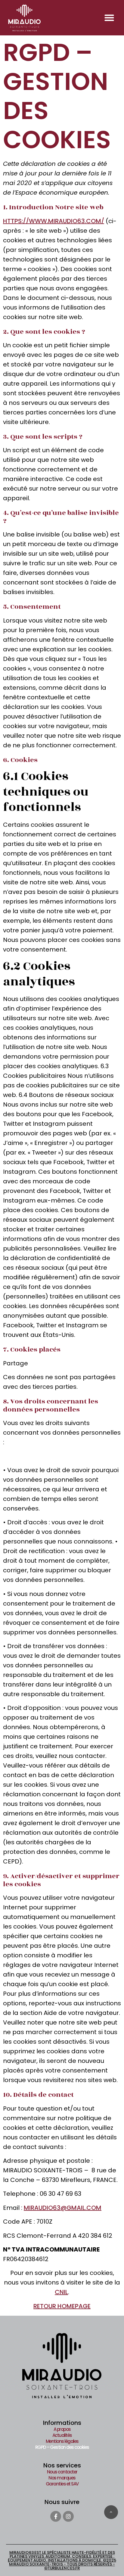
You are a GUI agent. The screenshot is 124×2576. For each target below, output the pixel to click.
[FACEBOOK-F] (56, 2516)
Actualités (62, 2435)
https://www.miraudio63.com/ (54, 221)
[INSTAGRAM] (68, 2516)
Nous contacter (62, 2472)
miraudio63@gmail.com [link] (63, 2208)
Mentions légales (62, 2441)
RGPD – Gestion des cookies (62, 2447)
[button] (109, 18)
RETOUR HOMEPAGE (62, 2306)
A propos (62, 2429)
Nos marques (62, 2478)
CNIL (61, 2292)
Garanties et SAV (62, 2484)
